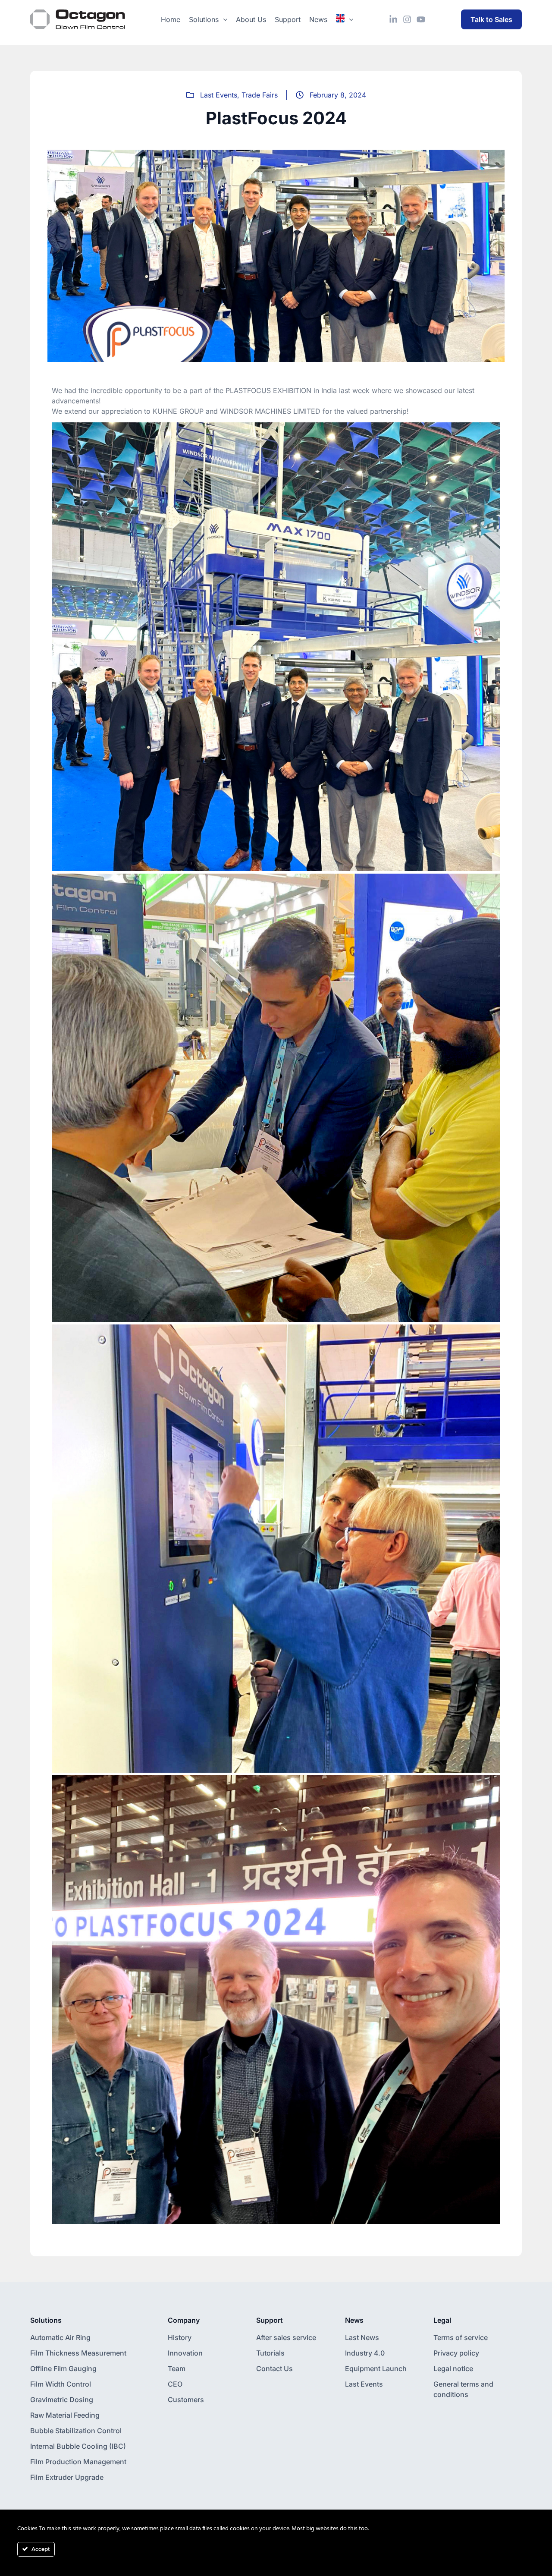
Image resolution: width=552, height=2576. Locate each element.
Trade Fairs (260, 95)
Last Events (219, 95)
